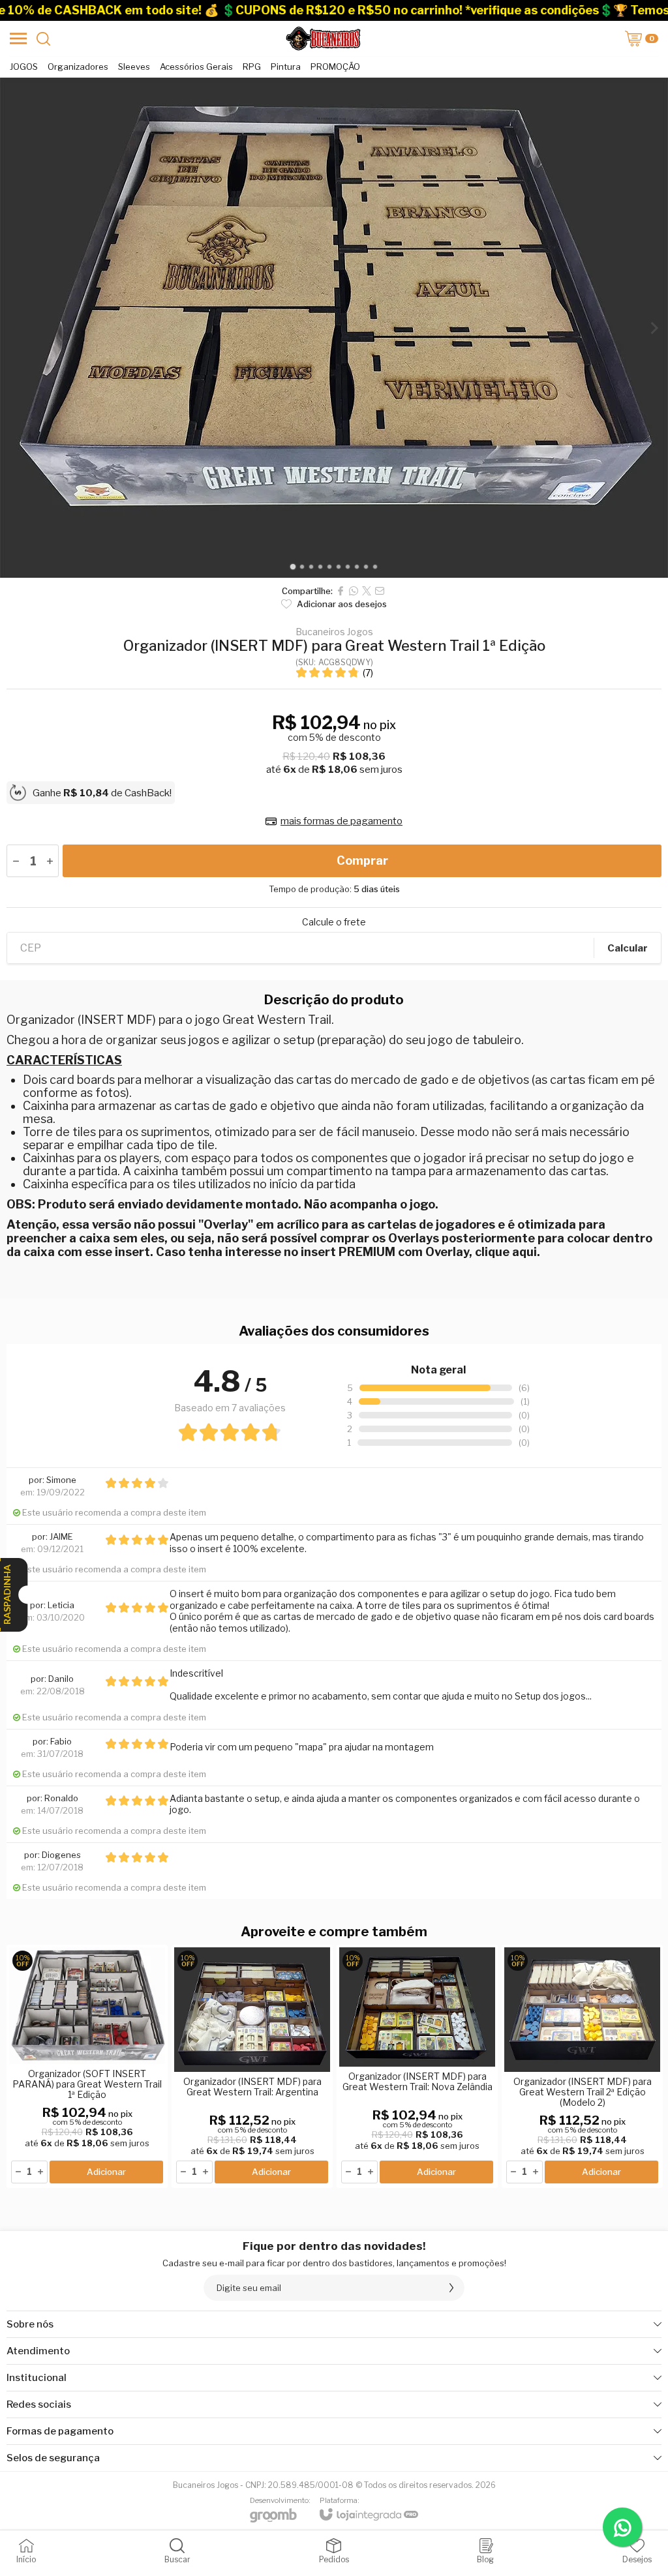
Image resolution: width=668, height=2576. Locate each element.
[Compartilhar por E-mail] (380, 591)
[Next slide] (654, 328)
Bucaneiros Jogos (334, 632)
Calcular (628, 948)
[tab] (293, 567)
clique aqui (506, 1252)
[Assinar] (451, 2288)
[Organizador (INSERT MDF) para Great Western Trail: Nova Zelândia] (417, 2066)
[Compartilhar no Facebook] (341, 591)
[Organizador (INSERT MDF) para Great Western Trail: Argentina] (252, 2066)
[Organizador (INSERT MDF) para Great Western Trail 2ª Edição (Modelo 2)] (582, 2066)
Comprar (362, 861)
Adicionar (106, 2172)
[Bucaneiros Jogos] (323, 38)
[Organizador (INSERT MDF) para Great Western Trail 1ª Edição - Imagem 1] (334, 328)
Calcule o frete (334, 922)
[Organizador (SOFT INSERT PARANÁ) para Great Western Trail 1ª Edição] (87, 2066)
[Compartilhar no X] (367, 591)
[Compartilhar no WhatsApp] (354, 591)
